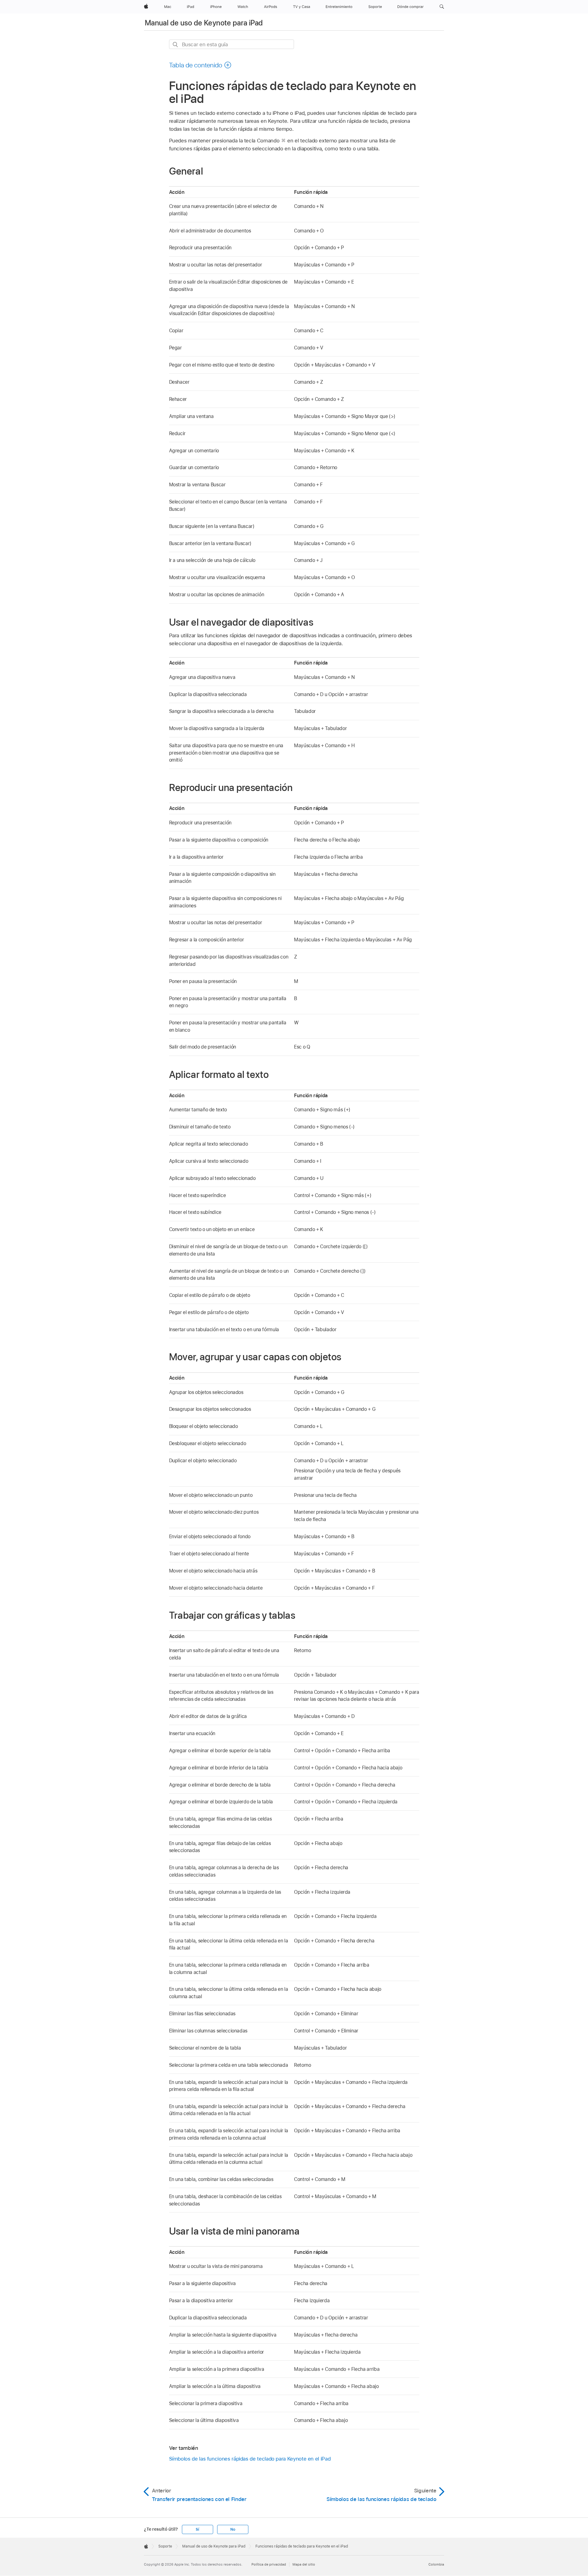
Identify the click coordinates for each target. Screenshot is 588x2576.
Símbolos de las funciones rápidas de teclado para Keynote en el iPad (250, 2459)
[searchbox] (232, 44)
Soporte (165, 2546)
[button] (442, 7)
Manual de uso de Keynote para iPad (204, 23)
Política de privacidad (269, 2564)
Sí (197, 2529)
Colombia (436, 2564)
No (233, 2529)
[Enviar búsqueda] (176, 45)
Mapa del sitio (304, 2564)
